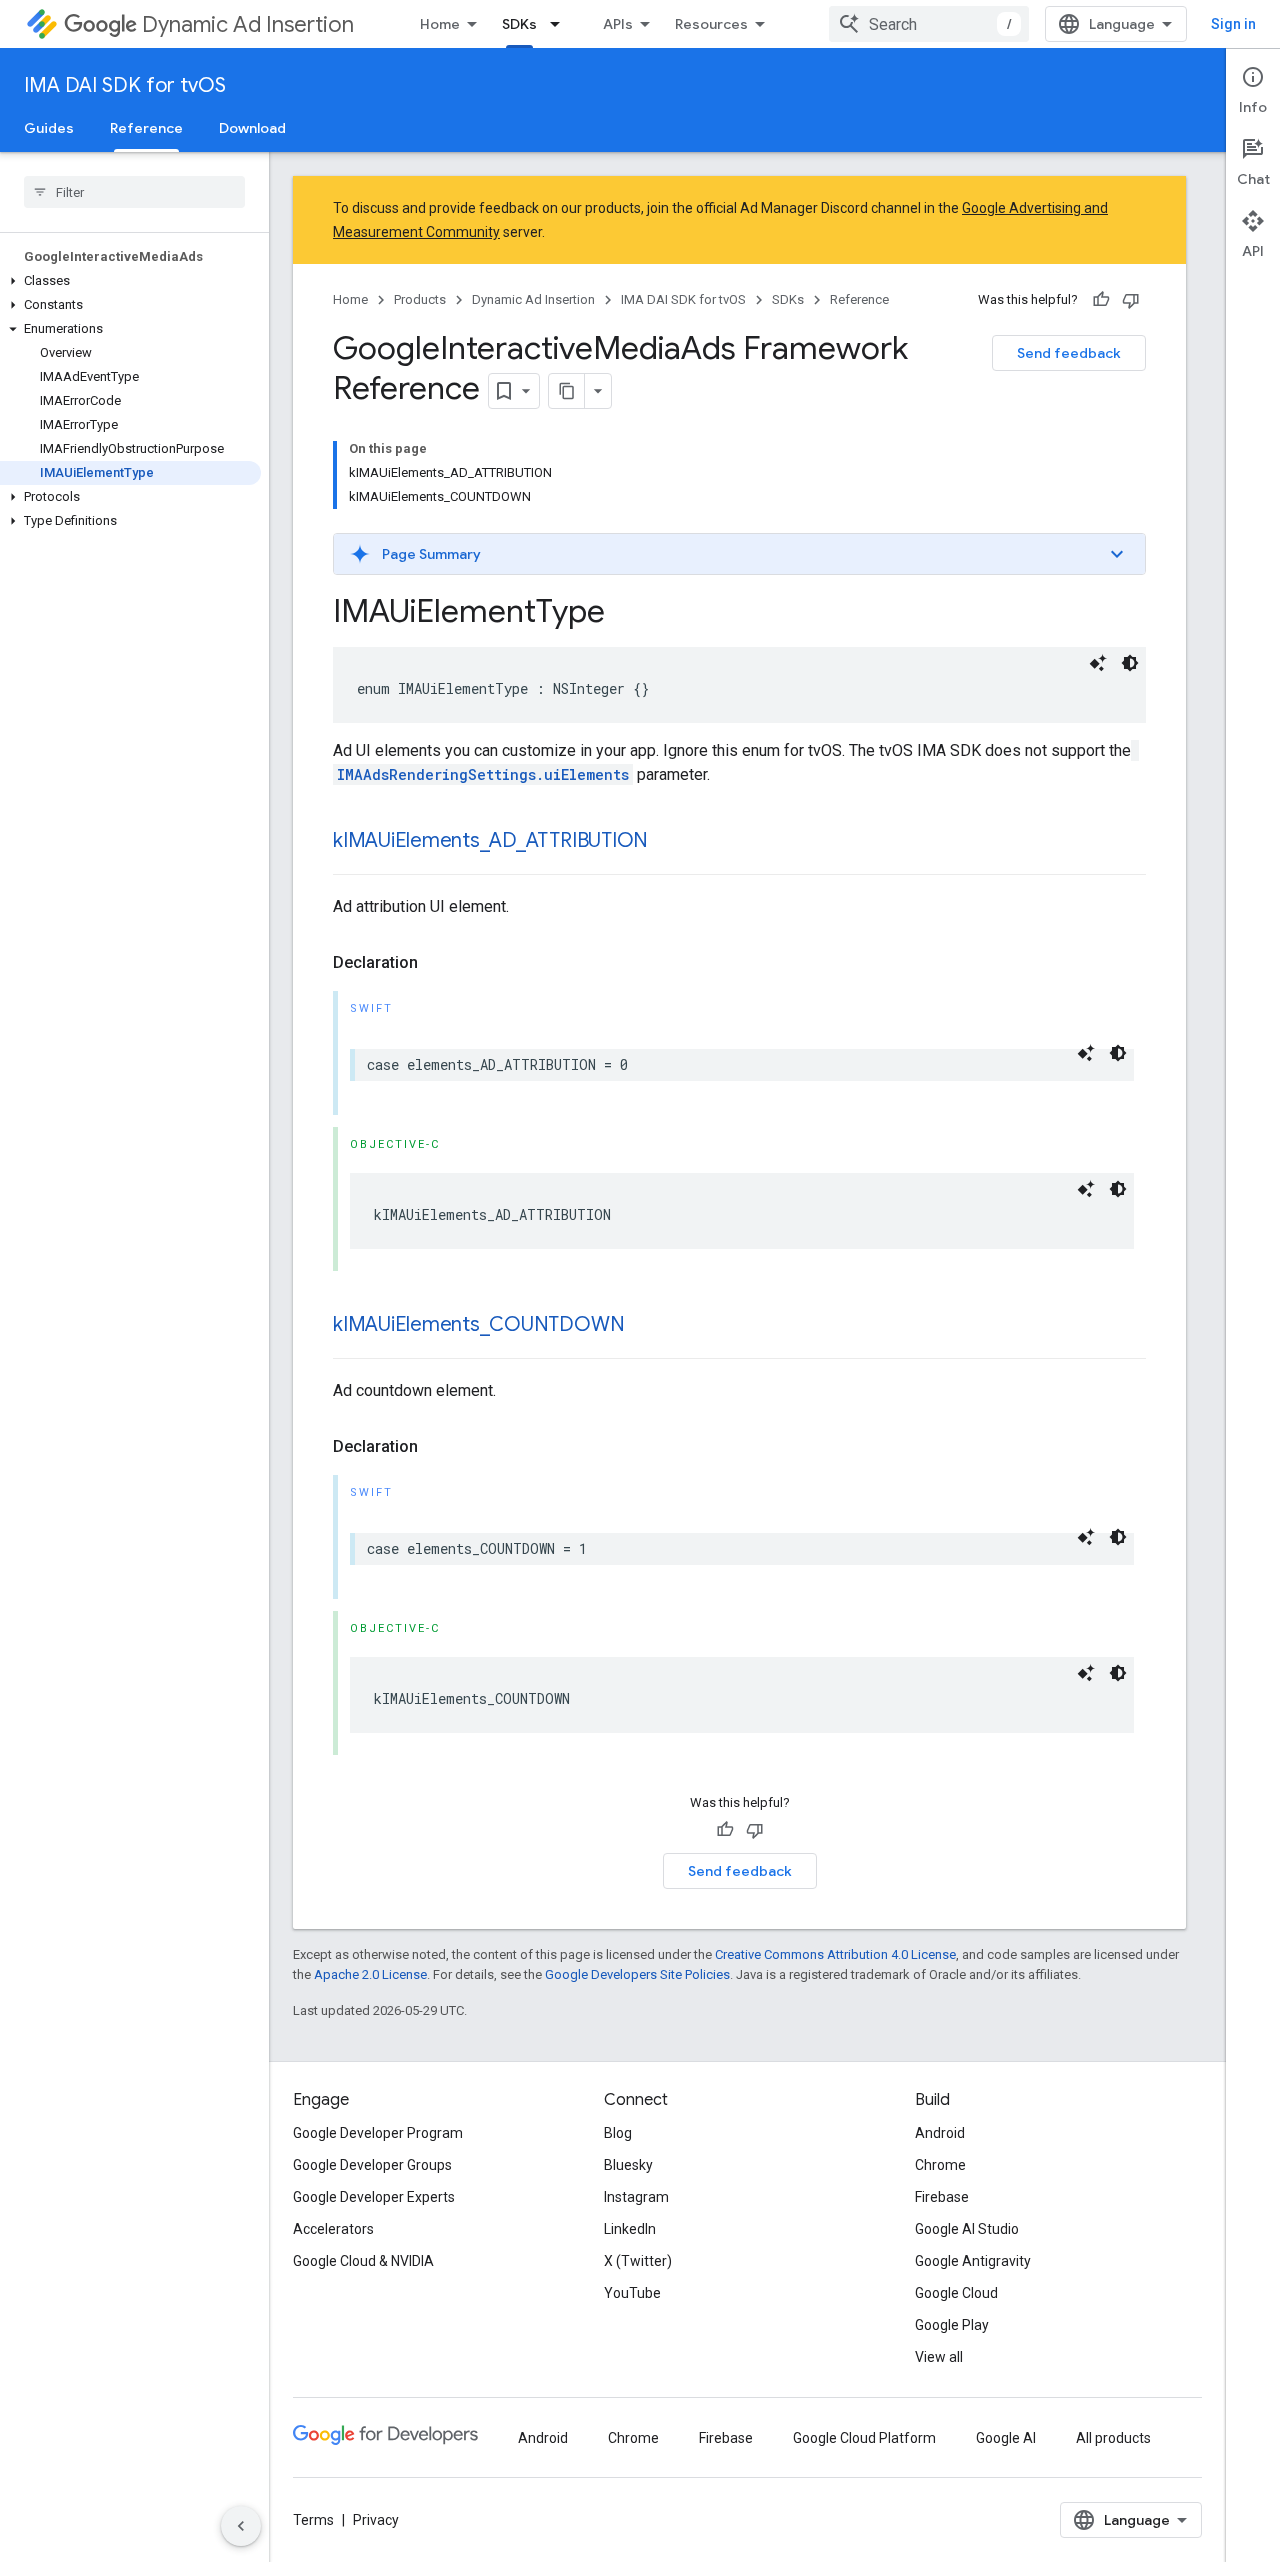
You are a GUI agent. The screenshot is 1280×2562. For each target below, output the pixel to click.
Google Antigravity (973, 2261)
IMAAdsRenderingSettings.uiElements (483, 774)
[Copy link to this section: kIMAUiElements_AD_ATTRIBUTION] (668, 842)
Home (440, 24)
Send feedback (1069, 353)
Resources (711, 24)
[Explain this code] (1098, 663)
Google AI (1006, 2438)
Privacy (376, 2520)
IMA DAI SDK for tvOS (125, 85)
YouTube (632, 2293)
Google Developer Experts (374, 2197)
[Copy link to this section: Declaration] (438, 963)
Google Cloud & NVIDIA (363, 2261)
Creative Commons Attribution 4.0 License (835, 1954)
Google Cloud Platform (864, 2438)
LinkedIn (630, 2229)
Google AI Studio (967, 2229)
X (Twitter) (638, 2261)
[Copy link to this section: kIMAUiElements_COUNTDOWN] (644, 1326)
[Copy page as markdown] (567, 391)
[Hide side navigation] (241, 2526)
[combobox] (929, 24)
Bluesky (628, 2165)
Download (252, 128)
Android (940, 2133)
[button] (130, 281)
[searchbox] (134, 192)
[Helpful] (1101, 300)
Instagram (636, 2197)
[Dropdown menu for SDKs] (561, 24)
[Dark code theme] (1130, 663)
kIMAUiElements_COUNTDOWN (478, 1324)
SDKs (519, 24)
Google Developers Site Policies (637, 1974)
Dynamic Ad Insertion (248, 24)
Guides (49, 128)
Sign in (1233, 24)
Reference (146, 128)
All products (1113, 2438)
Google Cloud (956, 2293)
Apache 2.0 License (370, 1974)
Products (420, 299)
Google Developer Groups (372, 2165)
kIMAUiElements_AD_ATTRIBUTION (490, 840)
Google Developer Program (378, 2133)
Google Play (952, 2325)
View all (939, 2357)
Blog (618, 2133)
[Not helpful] (1131, 300)
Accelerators (333, 2229)
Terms (313, 2520)
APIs (618, 24)
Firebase (942, 2197)
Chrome (940, 2165)
